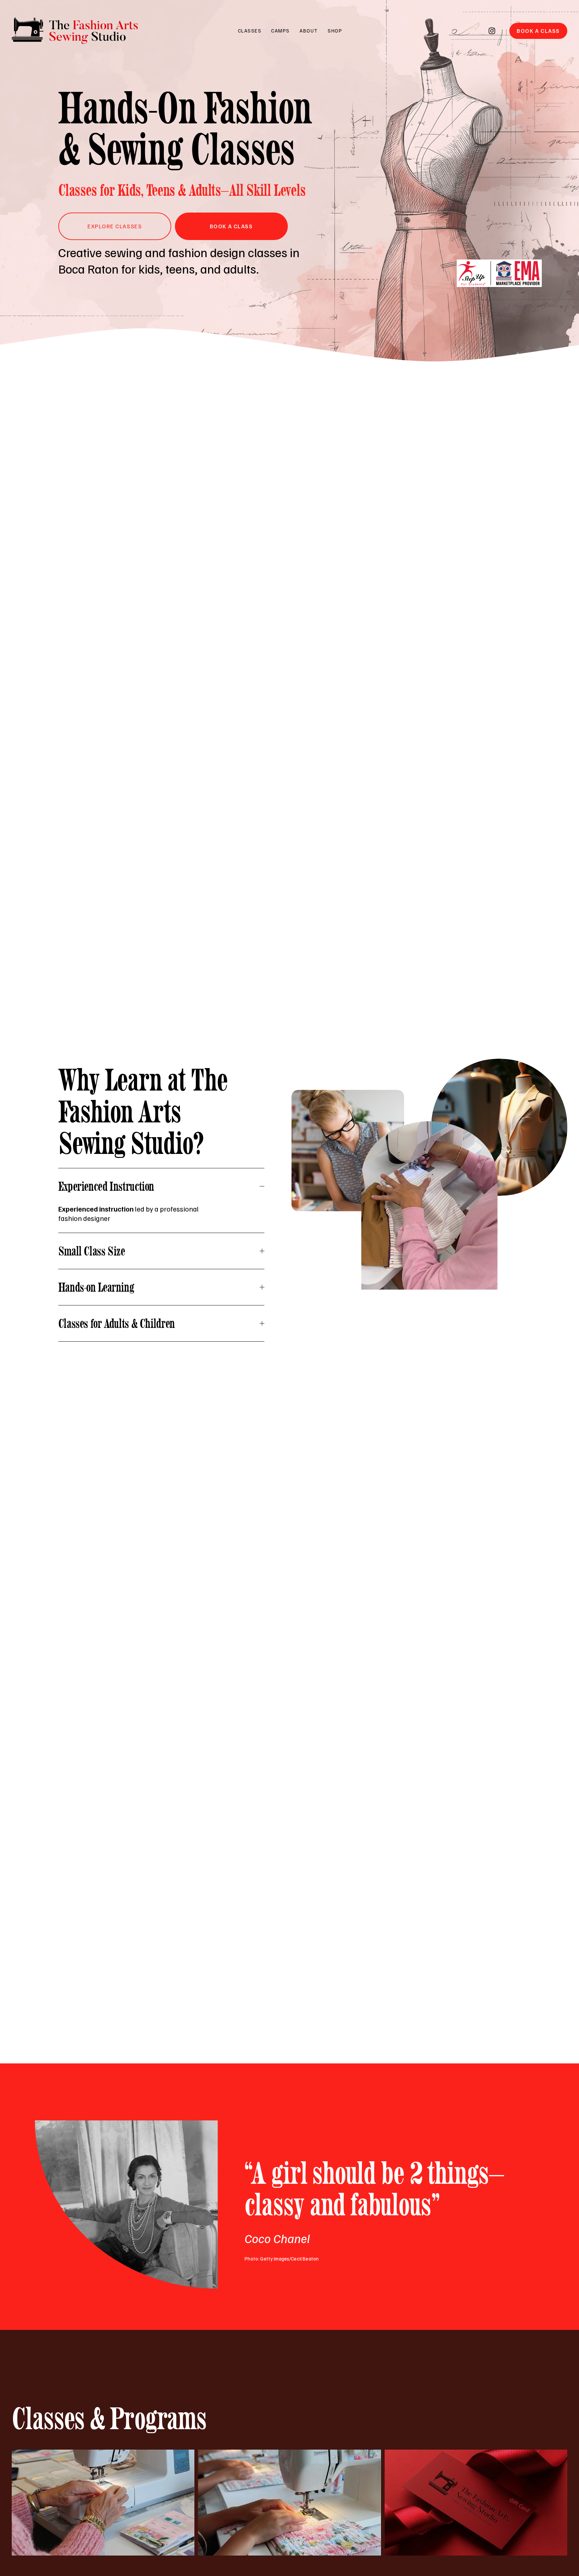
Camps (280, 31)
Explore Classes (115, 226)
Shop (335, 31)
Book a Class (538, 31)
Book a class (231, 226)
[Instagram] (492, 31)
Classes (250, 31)
